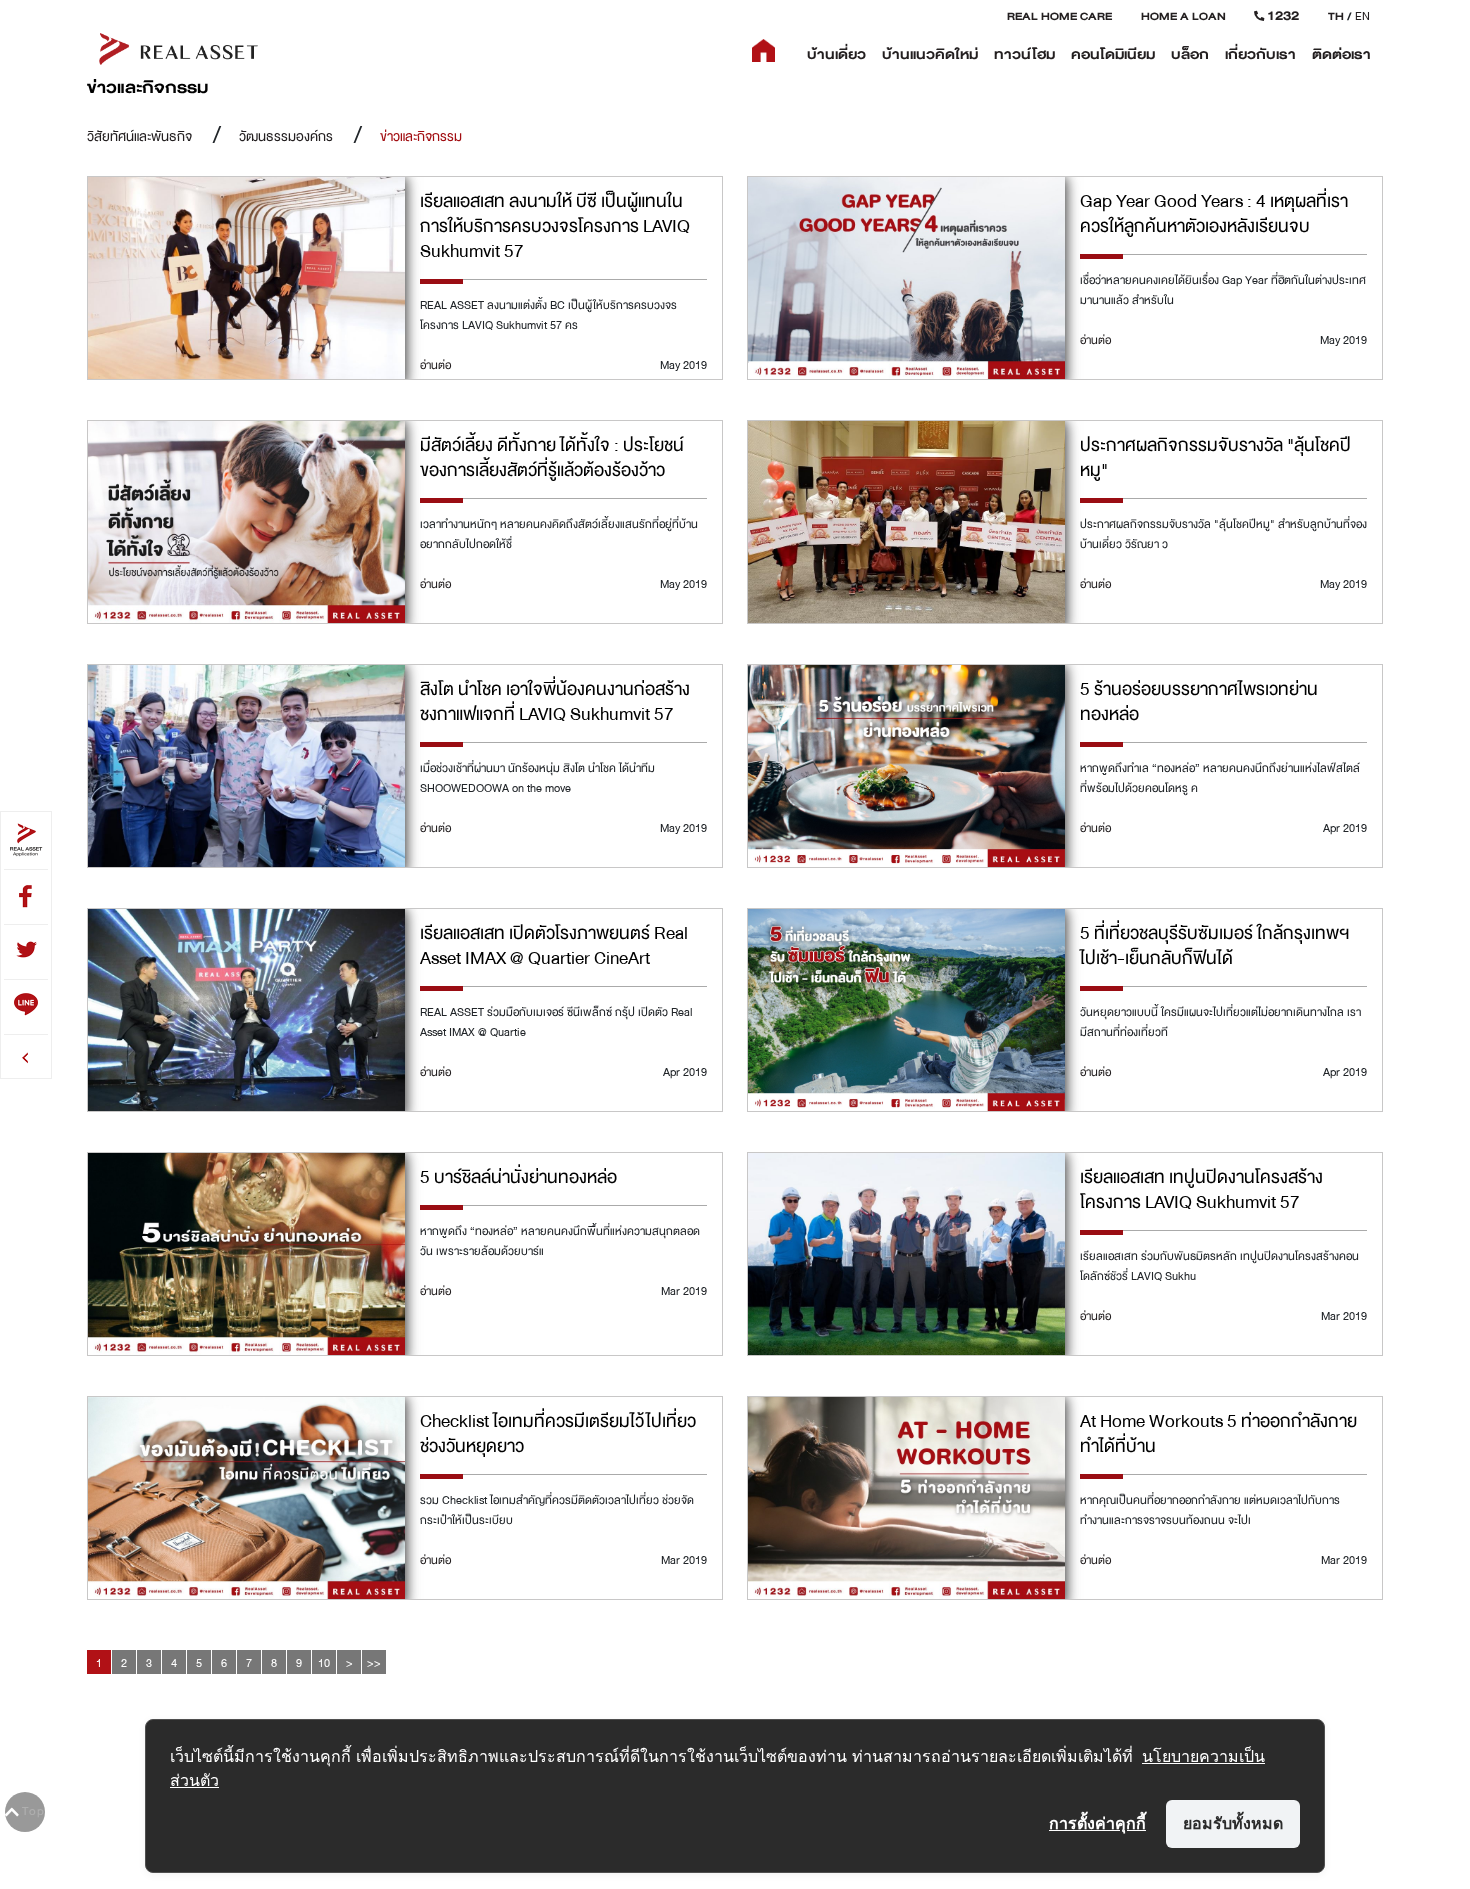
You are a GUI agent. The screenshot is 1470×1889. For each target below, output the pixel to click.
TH (1336, 16)
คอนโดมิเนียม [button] (1113, 54)
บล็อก (1190, 54)
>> (374, 1663)
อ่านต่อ (435, 365)
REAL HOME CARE (1059, 16)
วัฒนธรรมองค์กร (286, 136)
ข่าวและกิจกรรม (421, 136)
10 (324, 1663)
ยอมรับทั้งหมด (1233, 1823)
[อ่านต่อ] (246, 279)
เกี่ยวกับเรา (1260, 54)
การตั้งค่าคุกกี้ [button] (1097, 1823)
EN (1362, 16)
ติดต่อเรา (1341, 54)
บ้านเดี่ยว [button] (836, 54)
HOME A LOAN (1183, 16)
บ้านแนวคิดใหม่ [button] (930, 54)
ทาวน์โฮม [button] (1024, 54)
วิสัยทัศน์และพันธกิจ (139, 136)
